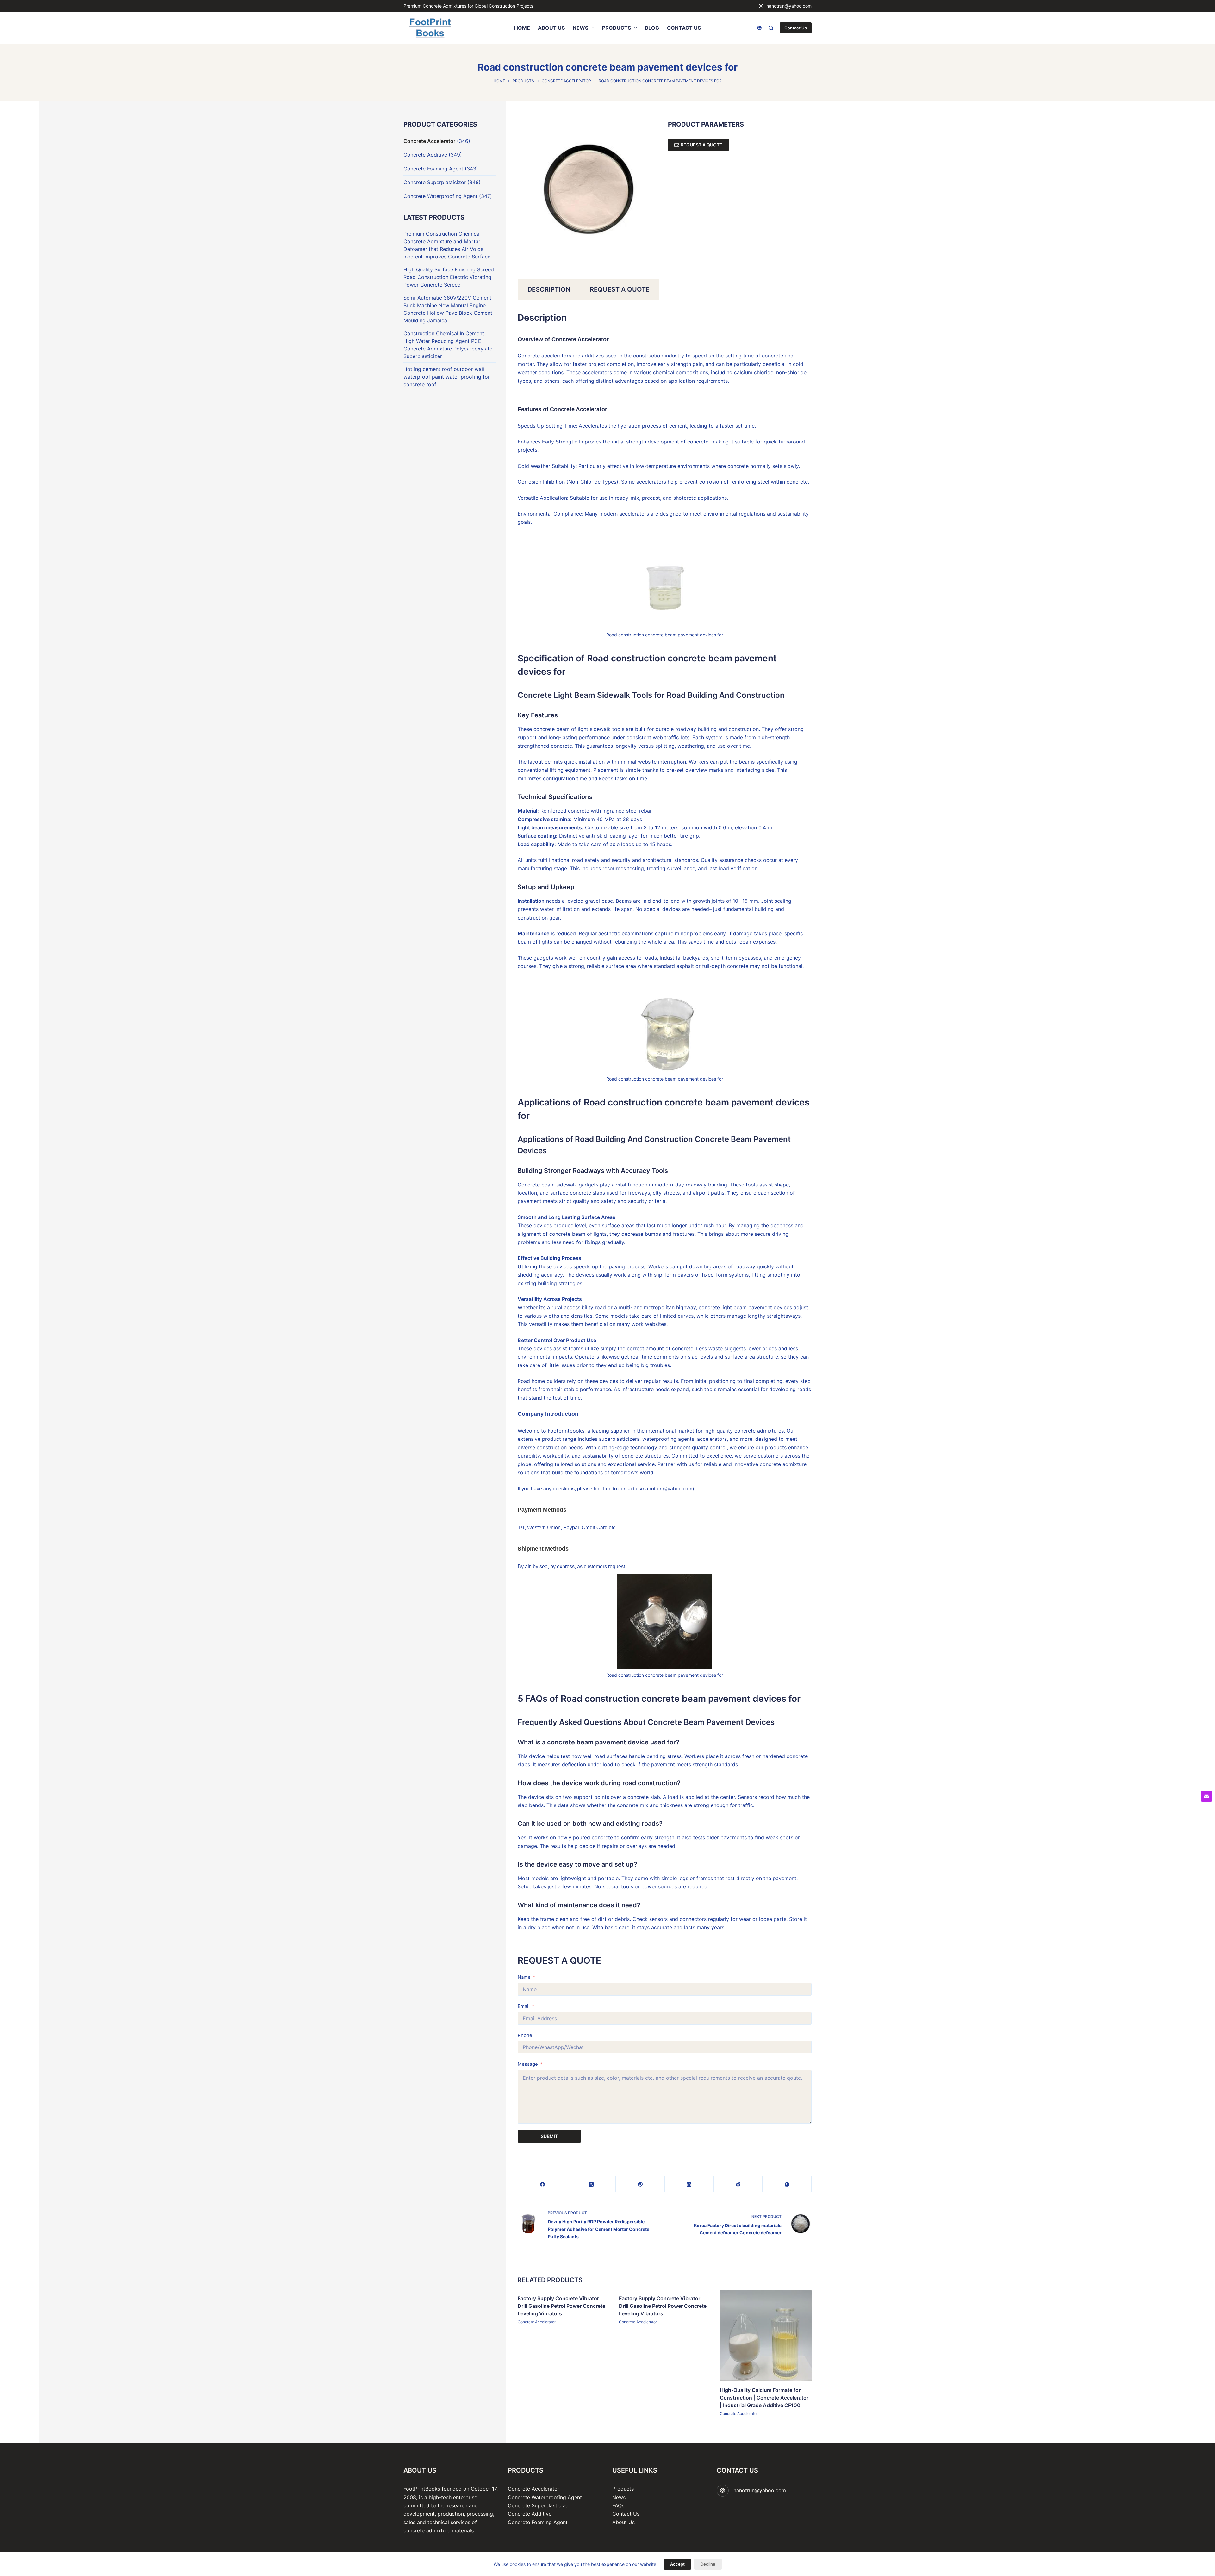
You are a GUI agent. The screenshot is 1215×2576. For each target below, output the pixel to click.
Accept (677, 2564)
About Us (623, 2522)
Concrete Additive (425, 155)
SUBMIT (549, 2136)
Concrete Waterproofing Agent (440, 196)
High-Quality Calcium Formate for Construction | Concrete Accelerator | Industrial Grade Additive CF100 (764, 2397)
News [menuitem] (580, 28)
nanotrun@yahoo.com (789, 6)
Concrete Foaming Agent (433, 169)
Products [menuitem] (617, 28)
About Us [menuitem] (551, 28)
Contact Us (796, 28)
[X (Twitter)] (592, 2184)
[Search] (771, 28)
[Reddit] (738, 2184)
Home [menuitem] (522, 28)
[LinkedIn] (689, 2184)
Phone (525, 2035)
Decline (708, 2564)
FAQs (618, 2505)
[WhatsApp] (787, 2184)
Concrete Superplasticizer (435, 182)
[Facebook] (542, 2184)
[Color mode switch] (759, 28)
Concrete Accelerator (537, 2322)
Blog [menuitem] (652, 28)
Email (524, 2006)
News (619, 2497)
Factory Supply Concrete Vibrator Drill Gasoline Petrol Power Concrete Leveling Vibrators (561, 2306)
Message (528, 2064)
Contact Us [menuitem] (684, 28)
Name (524, 1977)
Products (623, 2489)
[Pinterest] (640, 2184)
